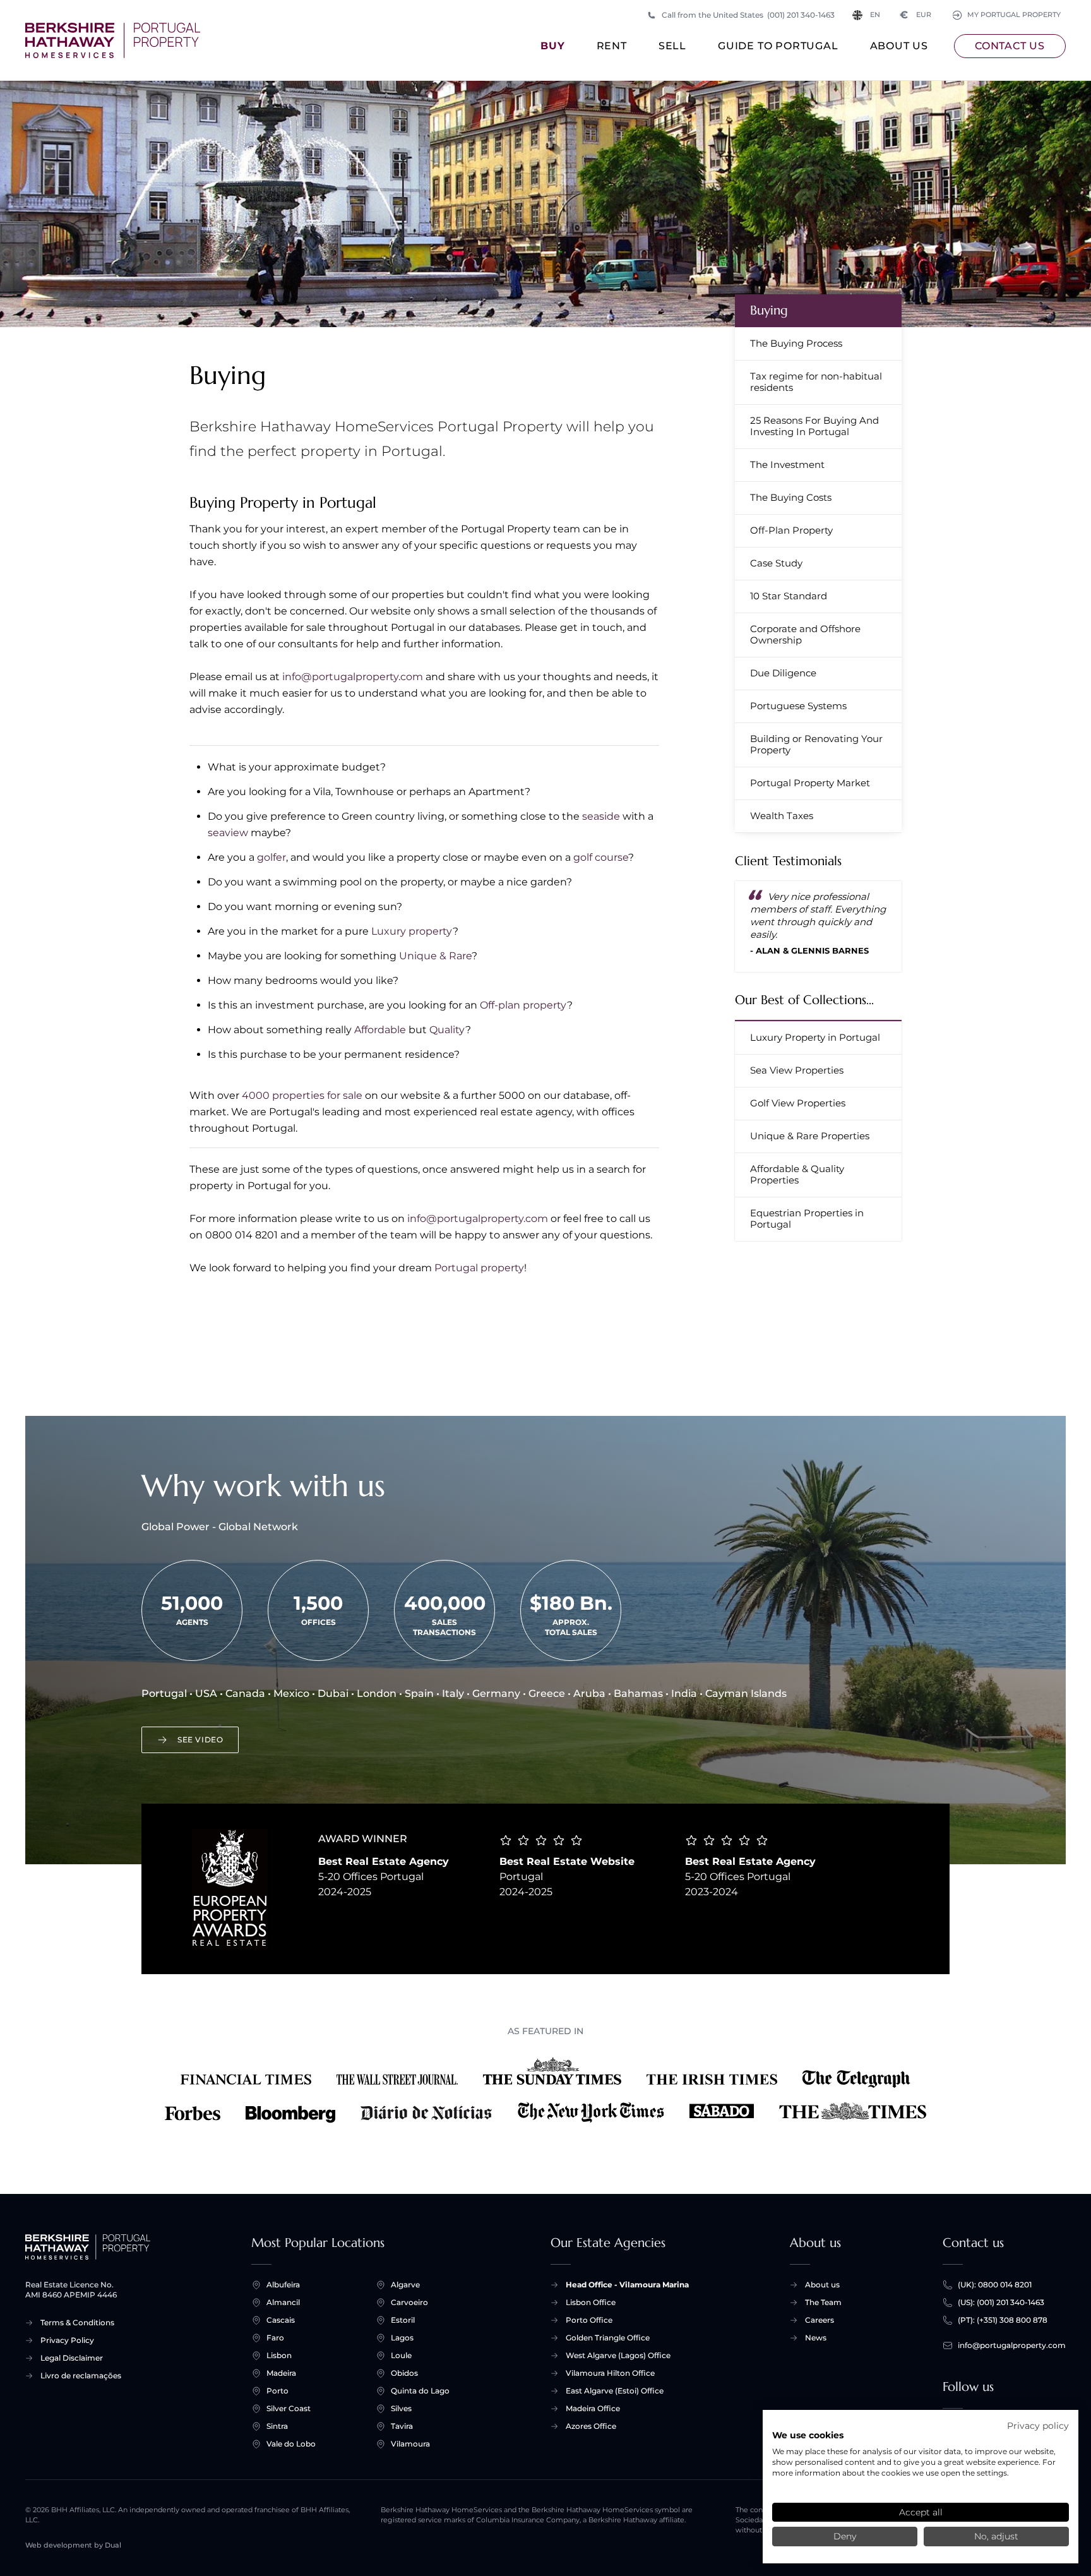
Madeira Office (593, 2408)
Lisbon (279, 2355)
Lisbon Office (591, 2302)
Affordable (380, 1030)
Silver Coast (289, 2408)
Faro (275, 2338)
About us (899, 46)
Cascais (281, 2320)
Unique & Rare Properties (810, 1136)
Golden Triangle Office (608, 2338)
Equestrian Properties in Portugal (807, 1219)
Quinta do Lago (420, 2391)
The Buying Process (796, 343)
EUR (916, 15)
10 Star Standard (789, 596)
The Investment (787, 464)
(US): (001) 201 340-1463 (1001, 2302)
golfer (271, 857)
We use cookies (808, 2435)
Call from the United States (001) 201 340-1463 (748, 15)
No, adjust (996, 2536)
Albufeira (283, 2285)
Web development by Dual (73, 2545)
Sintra (277, 2426)
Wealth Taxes (782, 816)
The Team (823, 2302)
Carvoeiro (409, 2302)
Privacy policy (1038, 2426)
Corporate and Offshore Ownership (805, 634)
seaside (601, 816)
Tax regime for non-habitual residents (816, 382)
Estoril (403, 2320)
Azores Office (591, 2426)
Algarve (405, 2285)
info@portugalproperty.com (353, 677)
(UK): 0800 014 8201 (995, 2285)
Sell (672, 46)
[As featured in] (545, 2090)
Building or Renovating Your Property (816, 744)
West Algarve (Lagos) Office (618, 2355)
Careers (820, 2320)
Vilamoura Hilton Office (610, 2373)
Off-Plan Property (791, 530)
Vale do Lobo (291, 2444)
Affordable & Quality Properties (797, 1174)
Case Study (776, 563)
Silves (401, 2408)
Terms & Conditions (77, 2322)
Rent (612, 46)
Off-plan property (523, 1005)
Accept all (921, 2512)
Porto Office (589, 2320)
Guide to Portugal (778, 46)
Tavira (402, 2426)
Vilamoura (410, 2444)
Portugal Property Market (810, 783)
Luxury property (412, 931)
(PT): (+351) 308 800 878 (1003, 2320)
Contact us (1010, 46)
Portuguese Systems (798, 706)
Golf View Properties (798, 1103)
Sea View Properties (797, 1070)
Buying (769, 310)
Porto (277, 2391)
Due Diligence (783, 673)
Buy (552, 46)
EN (875, 15)
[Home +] (113, 40)
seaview (228, 833)
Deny (845, 2536)
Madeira (281, 2373)
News (816, 2338)
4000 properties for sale (302, 1095)
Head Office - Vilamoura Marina (627, 2285)
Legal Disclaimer (72, 2358)
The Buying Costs (791, 497)
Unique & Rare (435, 956)
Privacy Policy (67, 2340)
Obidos (404, 2373)
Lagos (402, 2338)
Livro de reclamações (81, 2375)
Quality (447, 1030)
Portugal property (479, 1268)
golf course (601, 857)
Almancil (283, 2302)
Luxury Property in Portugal (815, 1037)
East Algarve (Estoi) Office (615, 2391)
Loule (401, 2355)
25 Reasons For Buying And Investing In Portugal (814, 426)
